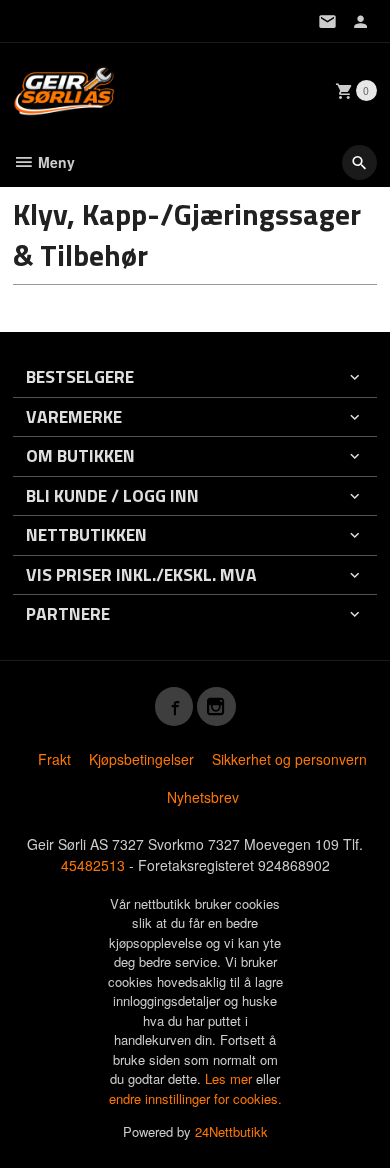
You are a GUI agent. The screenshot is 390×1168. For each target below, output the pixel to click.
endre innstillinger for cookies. (195, 1098)
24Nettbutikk (231, 1131)
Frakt (54, 759)
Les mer (230, 1078)
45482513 (93, 865)
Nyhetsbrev (203, 797)
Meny (54, 162)
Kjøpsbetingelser (141, 759)
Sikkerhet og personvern (289, 759)
